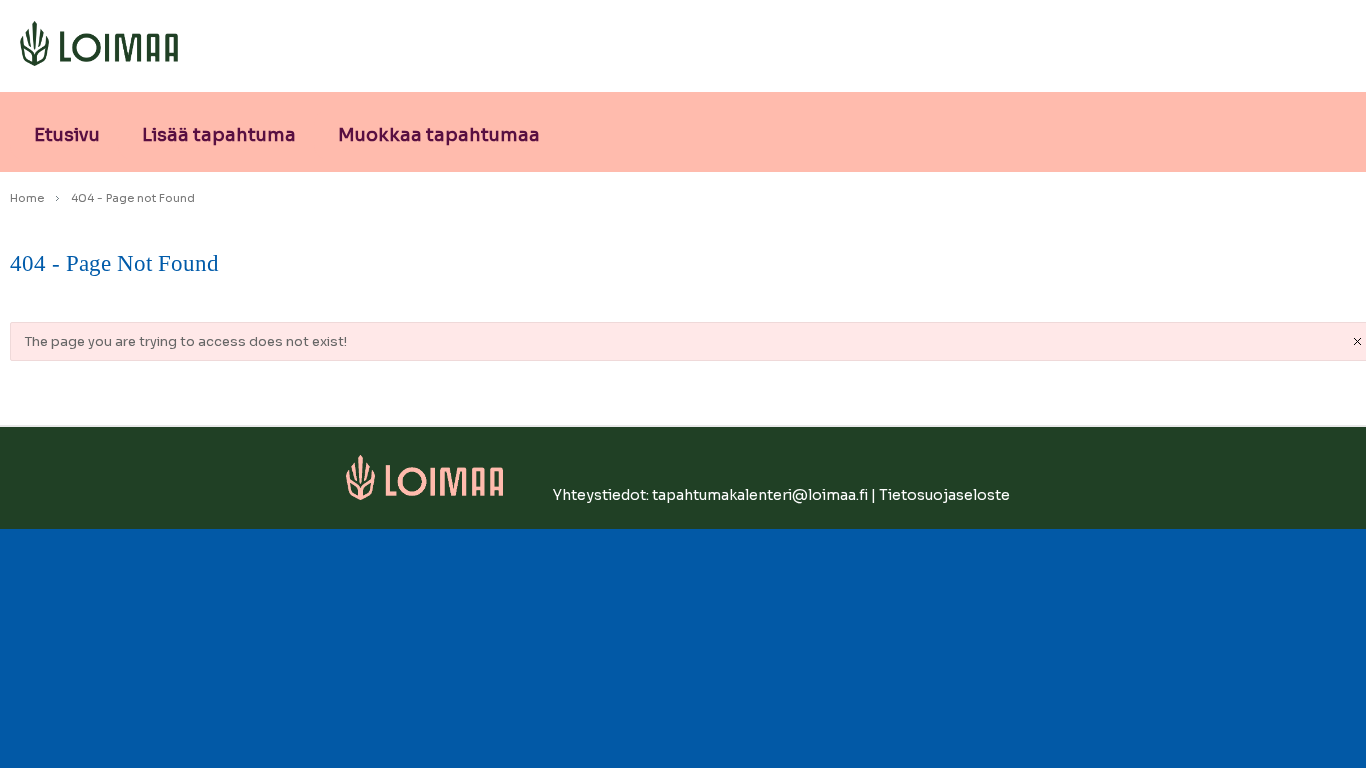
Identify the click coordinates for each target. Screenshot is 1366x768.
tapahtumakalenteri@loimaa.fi (760, 495)
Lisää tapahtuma (219, 135)
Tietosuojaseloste (944, 495)
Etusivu (67, 135)
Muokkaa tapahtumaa (439, 135)
